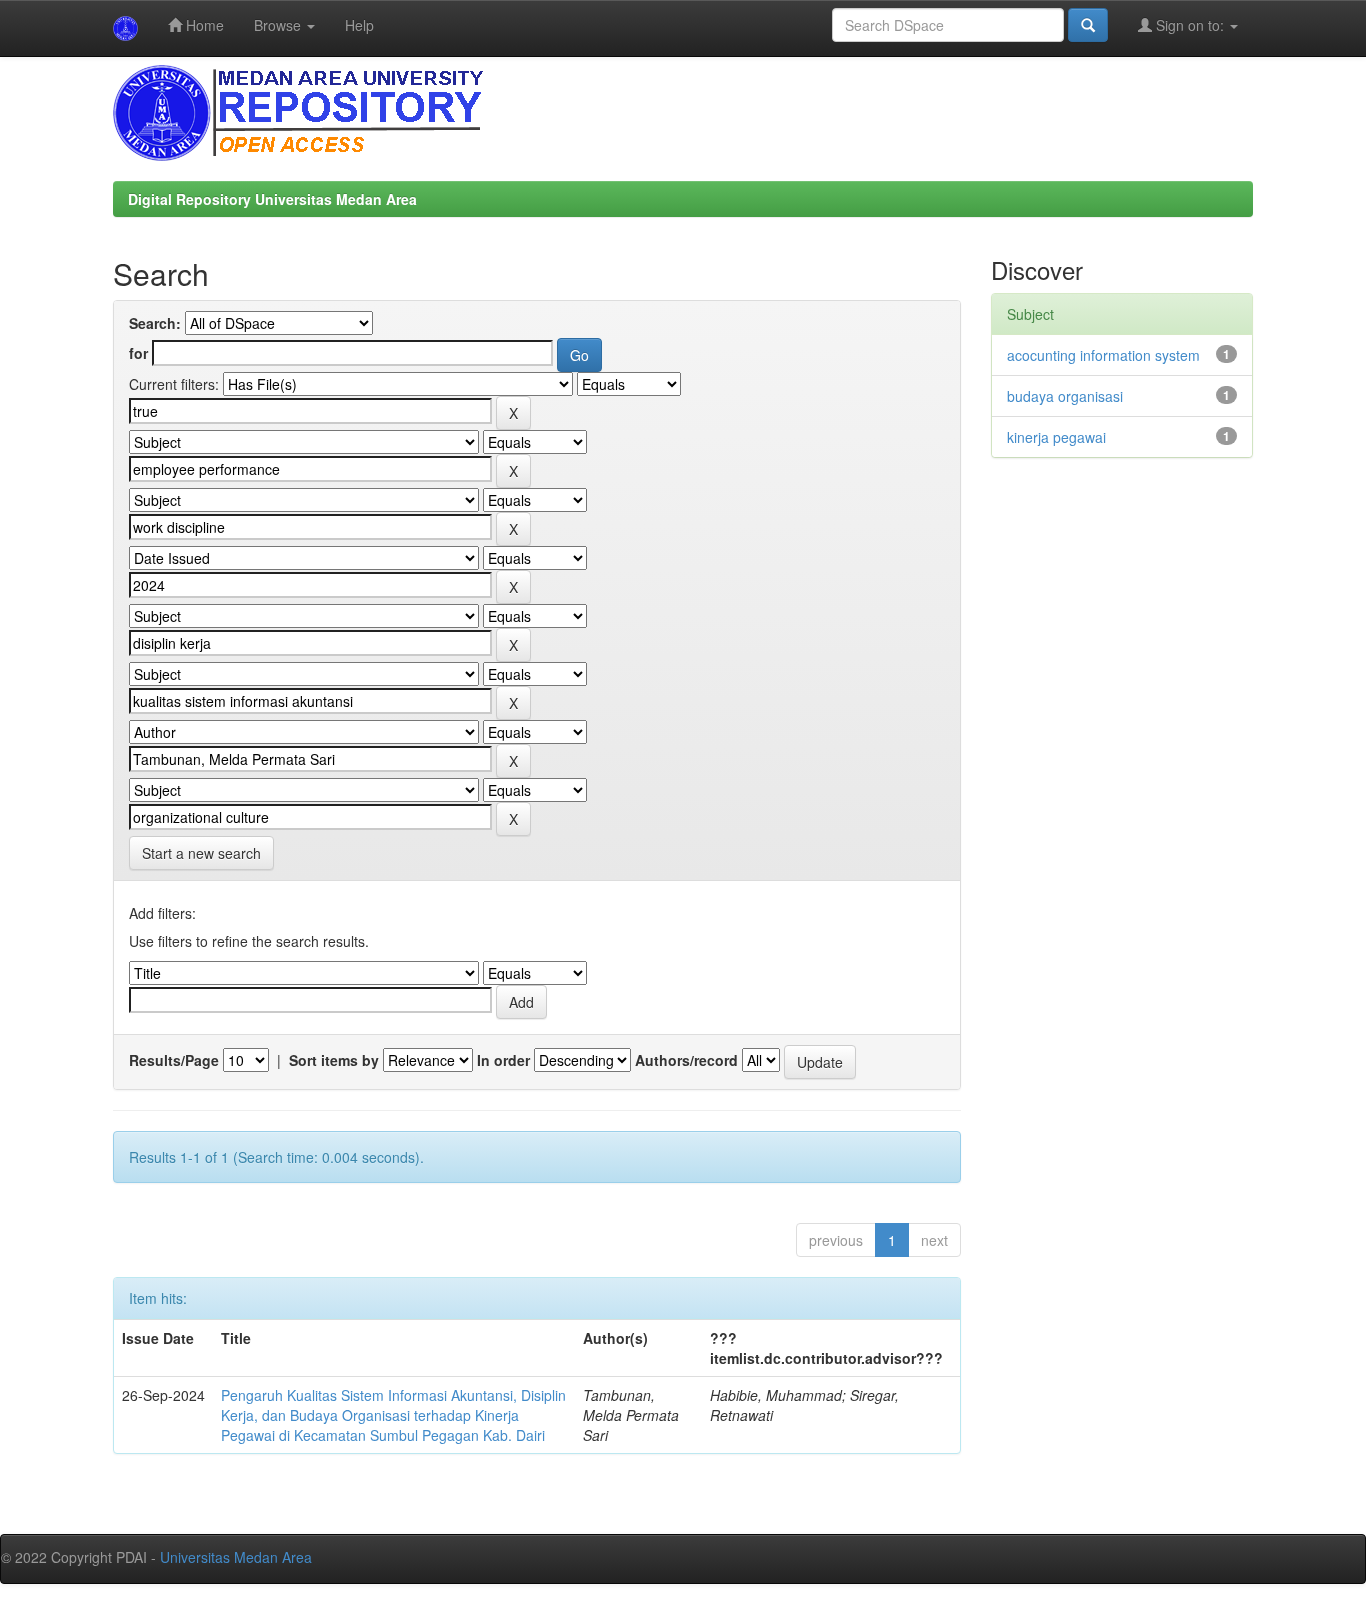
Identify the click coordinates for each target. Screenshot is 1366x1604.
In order (503, 1060)
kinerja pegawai (1056, 437)
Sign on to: (1190, 25)
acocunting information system (1103, 355)
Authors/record (686, 1060)
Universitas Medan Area (236, 1557)
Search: (155, 323)
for (138, 353)
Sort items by (334, 1060)
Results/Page (174, 1060)
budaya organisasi (1065, 396)
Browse (279, 25)
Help (359, 25)
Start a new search (201, 853)
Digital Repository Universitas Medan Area (272, 199)
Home (203, 25)
